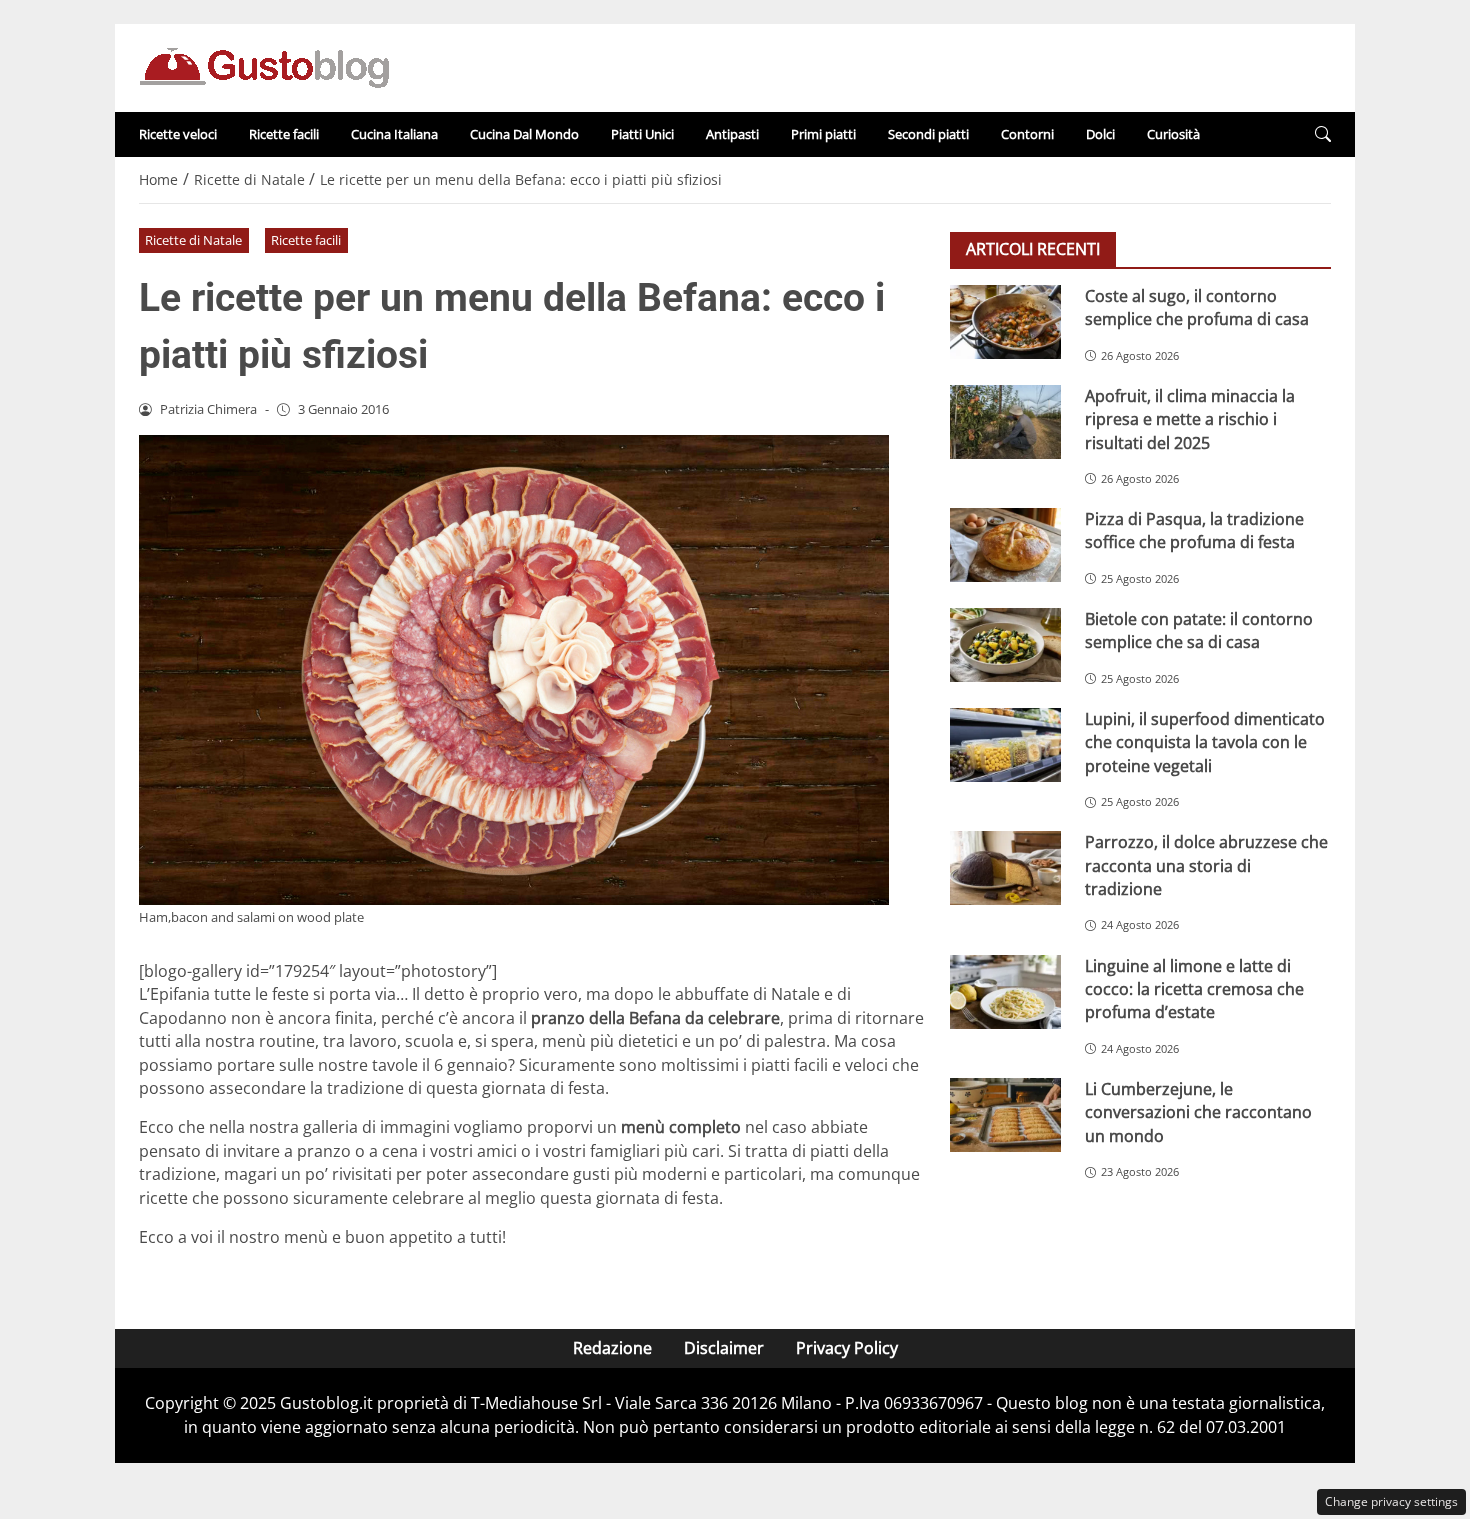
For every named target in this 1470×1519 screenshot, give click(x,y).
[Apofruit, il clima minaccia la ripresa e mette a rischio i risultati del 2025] (1005, 422)
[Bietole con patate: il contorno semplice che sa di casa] (1005, 645)
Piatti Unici (642, 134)
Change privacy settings (1391, 1501)
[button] (1323, 134)
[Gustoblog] (264, 66)
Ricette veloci (178, 134)
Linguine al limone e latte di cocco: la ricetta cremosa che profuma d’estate (1194, 989)
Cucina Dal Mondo (524, 134)
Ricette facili (284, 134)
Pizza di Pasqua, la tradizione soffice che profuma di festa (1194, 530)
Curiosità (1173, 134)
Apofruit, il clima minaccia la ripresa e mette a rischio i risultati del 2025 (1190, 419)
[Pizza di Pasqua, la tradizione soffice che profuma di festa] (1005, 545)
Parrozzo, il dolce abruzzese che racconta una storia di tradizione (1206, 865)
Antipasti (732, 134)
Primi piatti (823, 134)
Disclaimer (724, 1348)
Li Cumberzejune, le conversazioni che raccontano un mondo (1198, 1112)
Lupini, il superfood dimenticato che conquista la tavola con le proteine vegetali (1205, 742)
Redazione (612, 1348)
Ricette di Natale (193, 240)
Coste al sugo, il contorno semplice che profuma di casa (1197, 307)
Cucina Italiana (394, 134)
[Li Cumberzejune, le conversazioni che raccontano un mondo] (1005, 1115)
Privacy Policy (847, 1348)
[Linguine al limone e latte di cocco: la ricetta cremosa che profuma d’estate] (1005, 992)
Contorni (1027, 134)
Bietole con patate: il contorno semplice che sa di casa (1199, 630)
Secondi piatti (928, 134)
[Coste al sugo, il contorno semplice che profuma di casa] (1005, 322)
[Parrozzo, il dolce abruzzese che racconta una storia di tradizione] (1005, 868)
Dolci (1100, 134)
